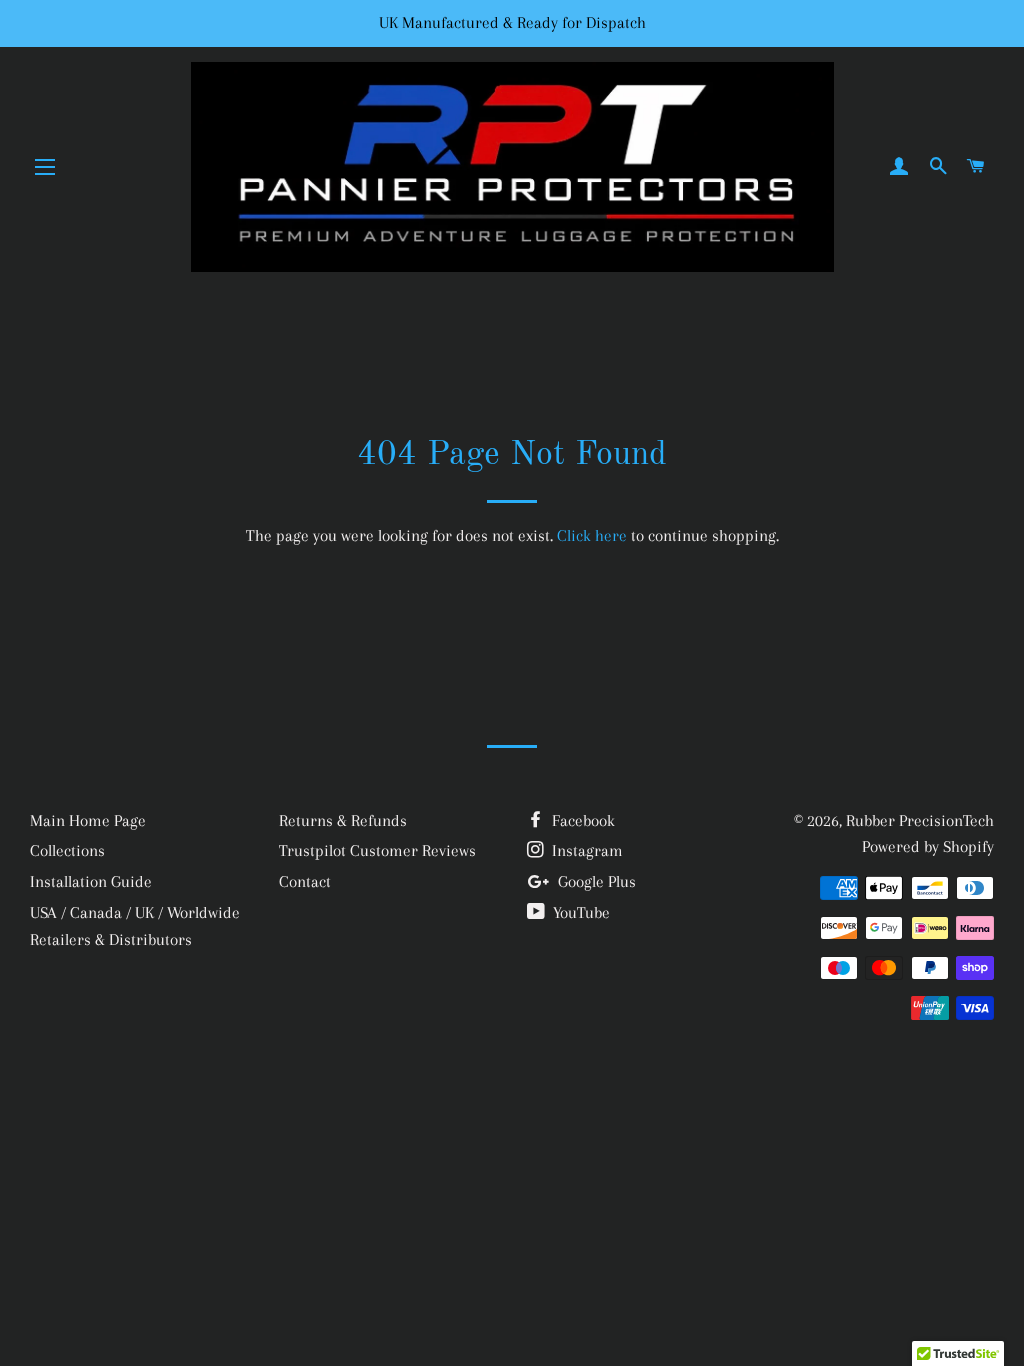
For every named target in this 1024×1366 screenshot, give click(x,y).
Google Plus (595, 881)
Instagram (585, 850)
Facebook (581, 820)
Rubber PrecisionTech (920, 820)
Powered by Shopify (928, 846)
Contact (305, 881)
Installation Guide (91, 881)
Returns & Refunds (343, 820)
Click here (592, 535)
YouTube (579, 912)
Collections (67, 850)
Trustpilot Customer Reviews (377, 850)
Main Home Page (88, 820)
